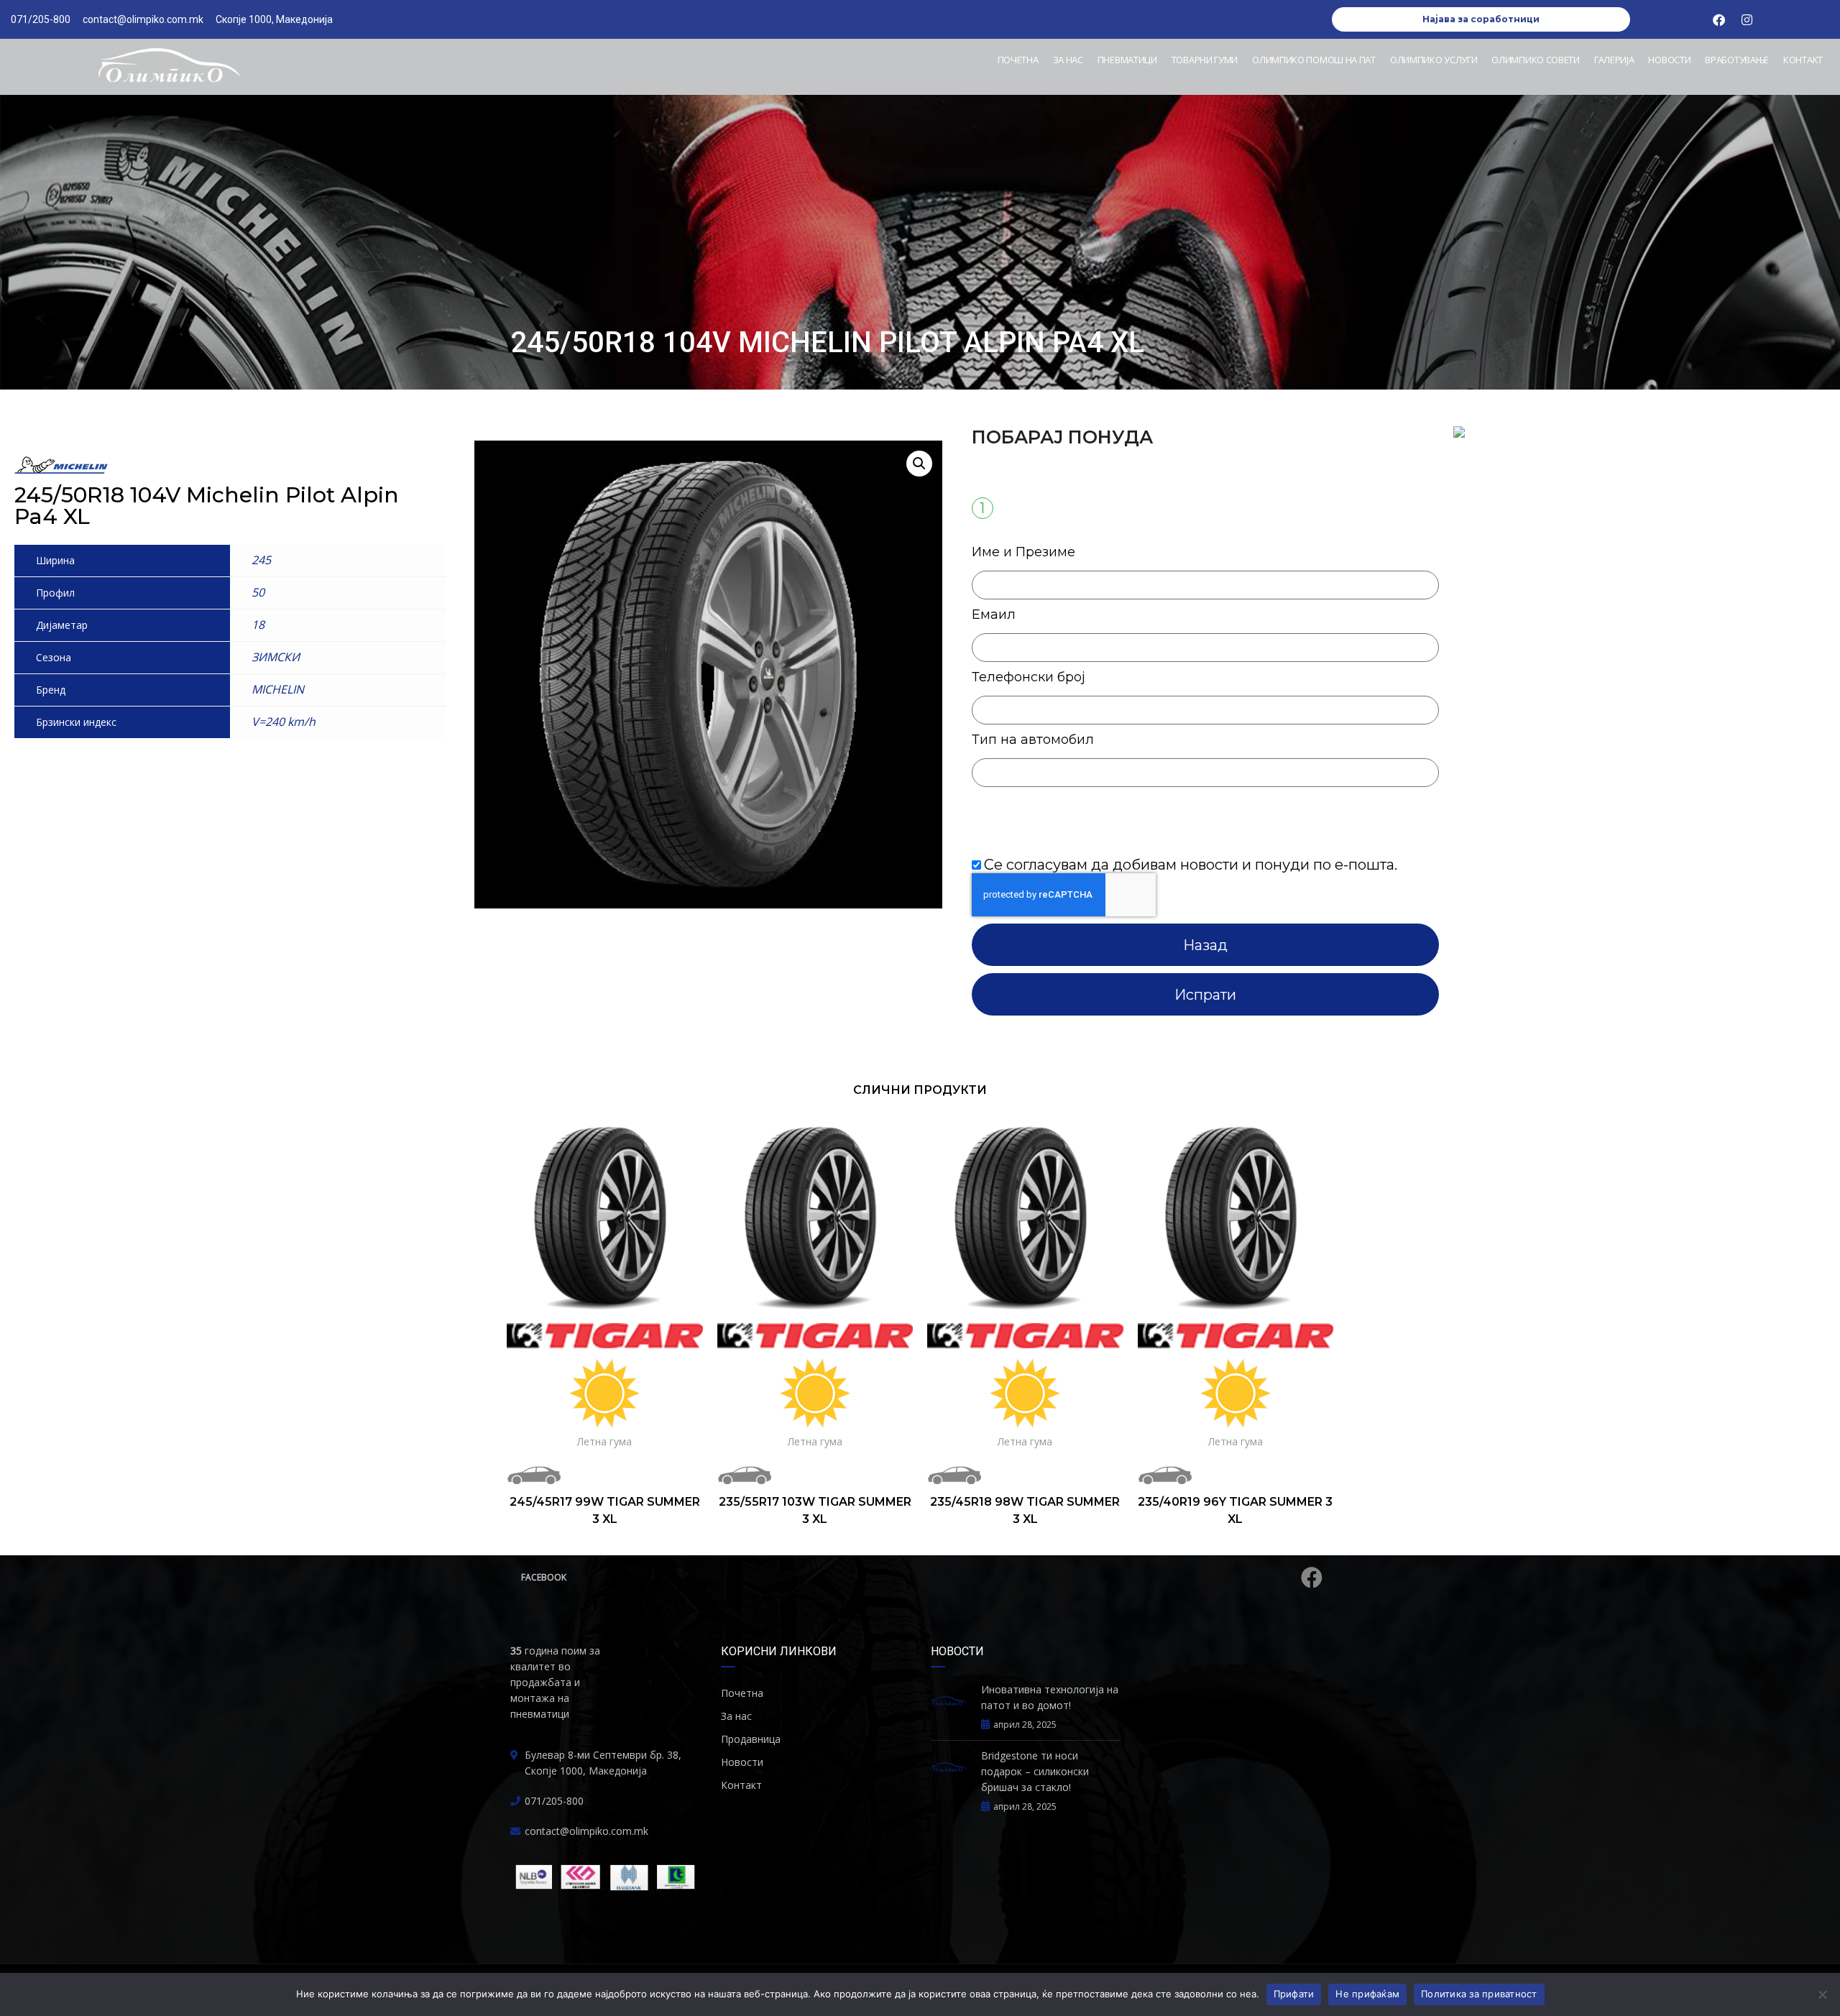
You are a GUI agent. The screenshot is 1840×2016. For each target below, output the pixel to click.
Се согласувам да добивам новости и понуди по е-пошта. (1191, 865)
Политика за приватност (1479, 1994)
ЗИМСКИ (276, 657)
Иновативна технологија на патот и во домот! (1050, 1697)
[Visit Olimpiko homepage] (169, 67)
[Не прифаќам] (1822, 1994)
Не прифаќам (1367, 1994)
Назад (1205, 945)
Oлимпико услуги (1434, 60)
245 (261, 560)
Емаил (994, 615)
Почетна (1018, 60)
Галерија (1614, 60)
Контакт (1803, 60)
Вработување (1737, 60)
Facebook (544, 1577)
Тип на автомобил (1033, 740)
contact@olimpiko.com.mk (586, 1831)
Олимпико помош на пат (1314, 60)
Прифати (1294, 1994)
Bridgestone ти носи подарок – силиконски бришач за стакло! (1035, 1771)
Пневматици (1127, 60)
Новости (1669, 60)
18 (258, 625)
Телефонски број (1029, 677)
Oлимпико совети (1536, 60)
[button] (919, 464)
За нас (1068, 60)
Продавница (751, 1739)
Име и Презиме (1023, 552)
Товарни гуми (1205, 60)
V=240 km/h (284, 722)
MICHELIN (278, 689)
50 (258, 592)
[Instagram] (1747, 19)
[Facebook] (1719, 19)
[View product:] (605, 1216)
